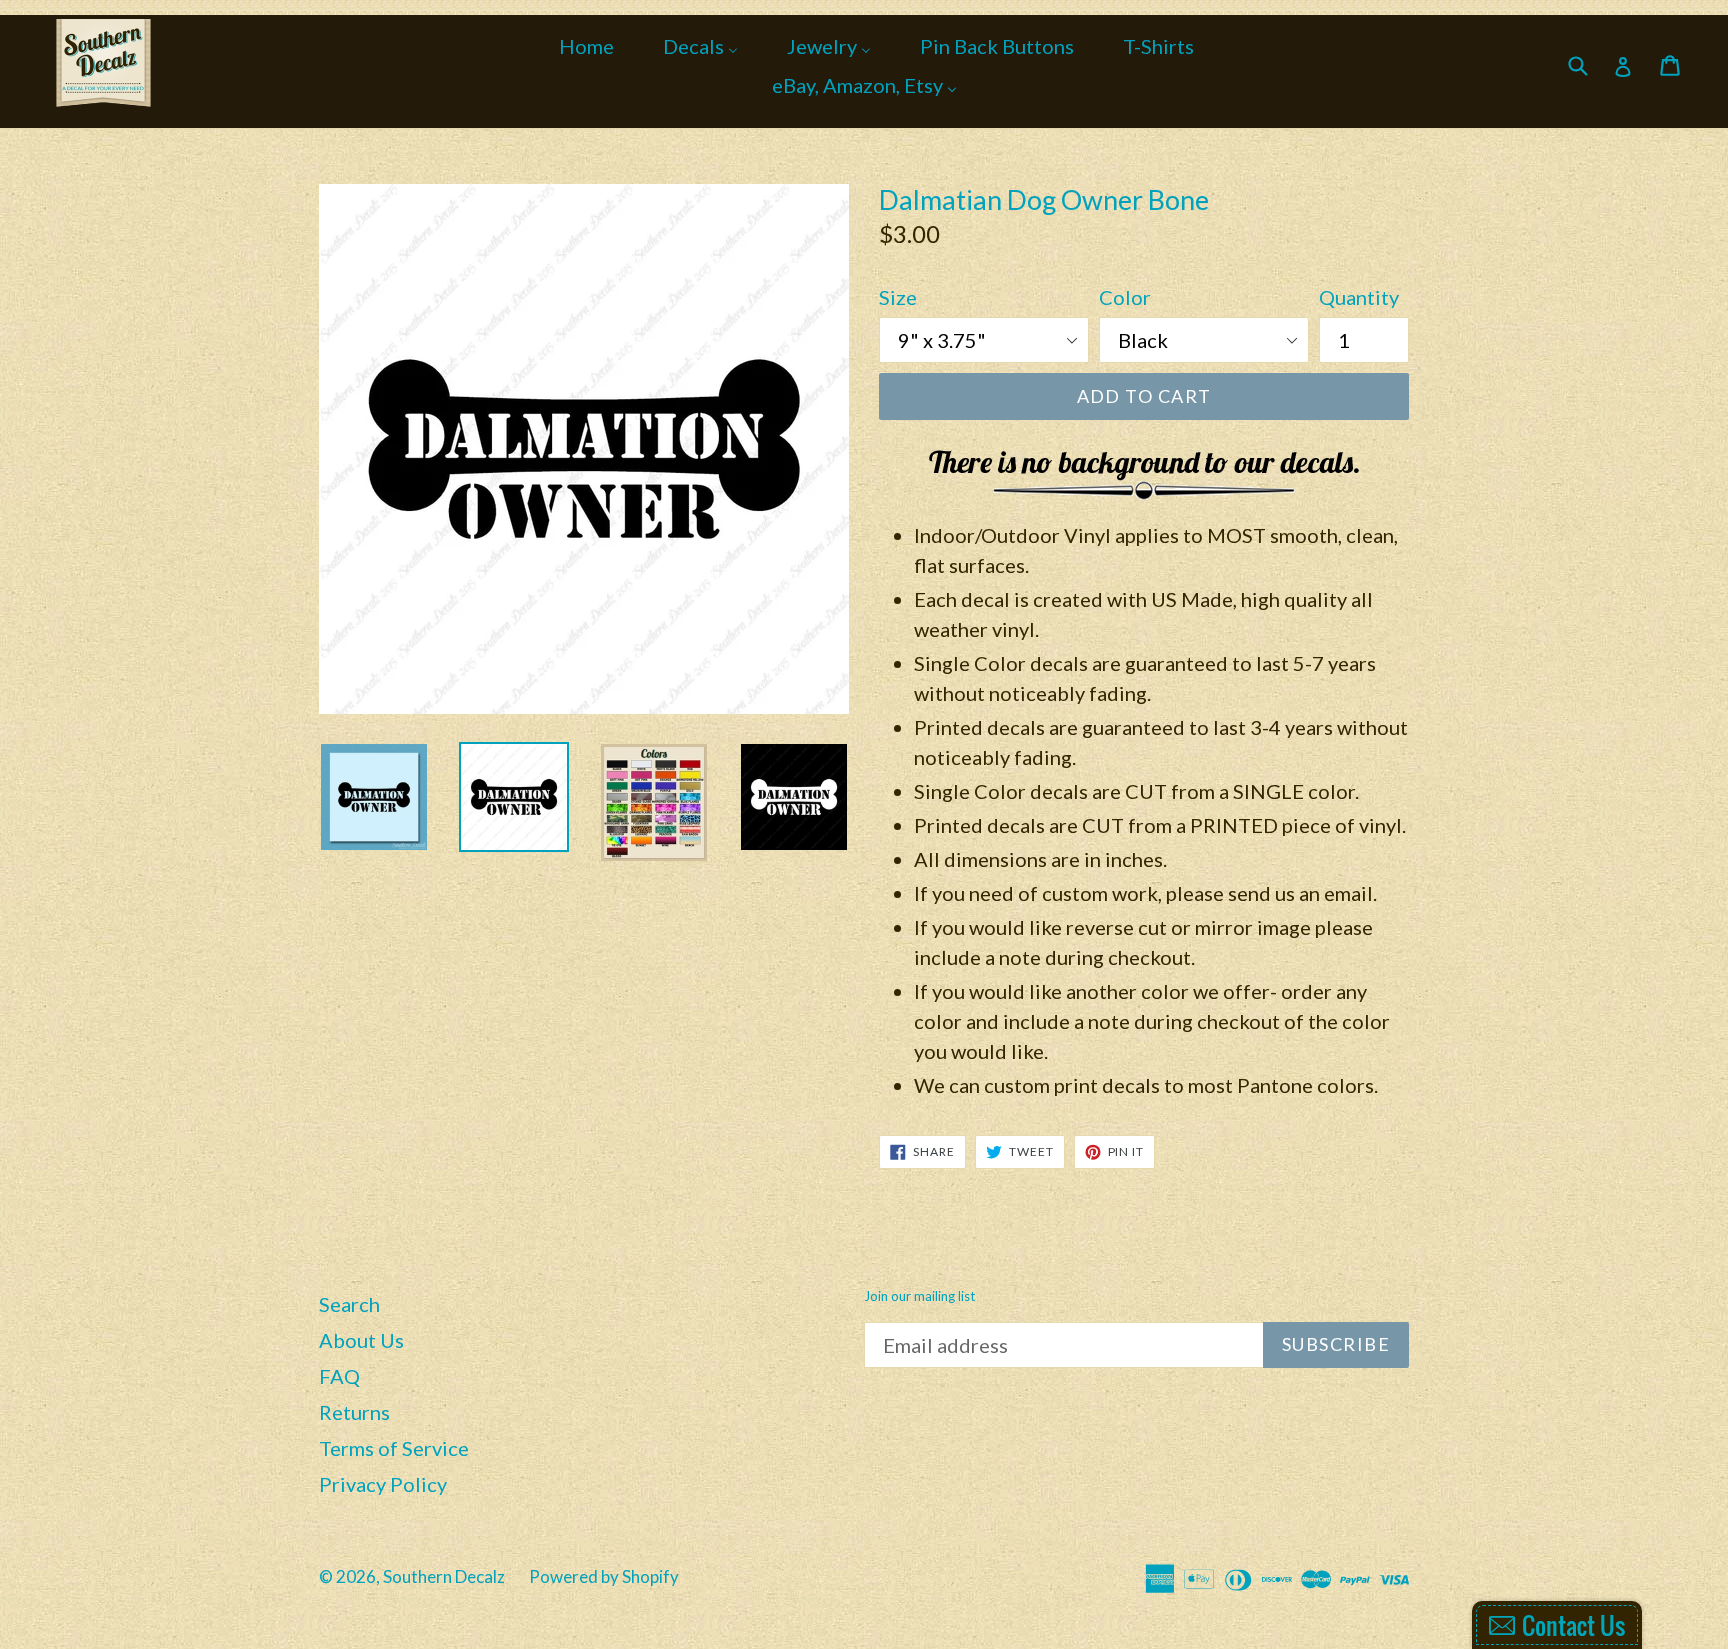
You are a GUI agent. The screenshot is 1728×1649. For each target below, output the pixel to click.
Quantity (1359, 297)
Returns (354, 1412)
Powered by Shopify (604, 1576)
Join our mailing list (919, 1296)
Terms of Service (394, 1448)
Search (349, 1304)
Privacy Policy (383, 1484)
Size (898, 297)
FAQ (339, 1376)
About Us (361, 1340)
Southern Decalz (444, 1576)
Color (1125, 297)
